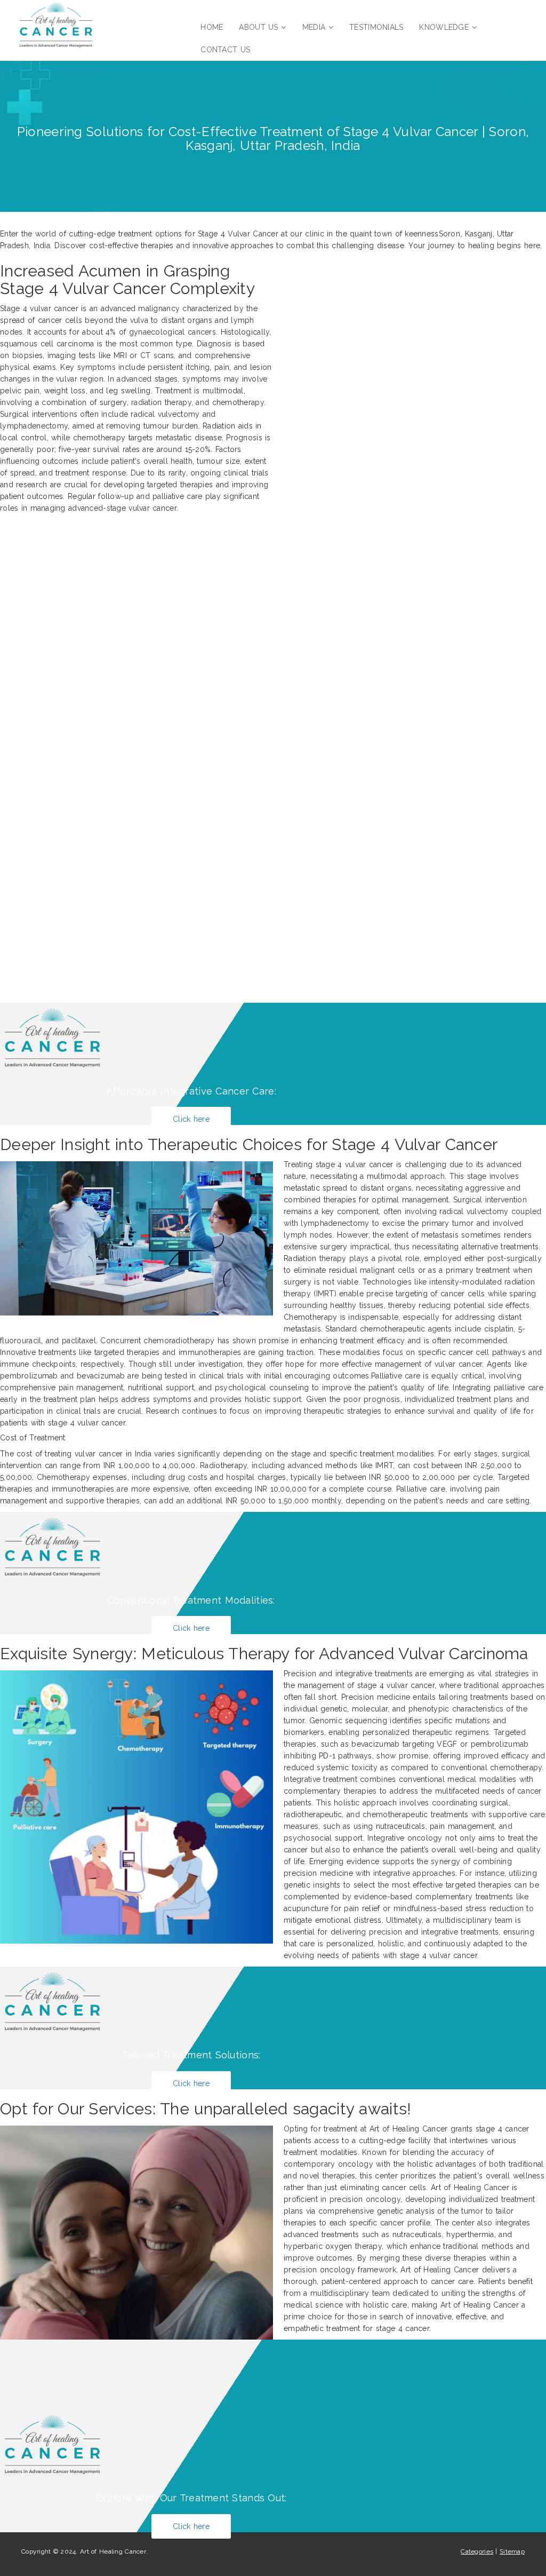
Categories (477, 2551)
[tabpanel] (273, 1294)
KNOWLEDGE (444, 27)
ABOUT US (258, 27)
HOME (212, 27)
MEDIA (314, 27)
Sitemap (512, 2551)
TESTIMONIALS (376, 27)
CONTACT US (225, 50)
